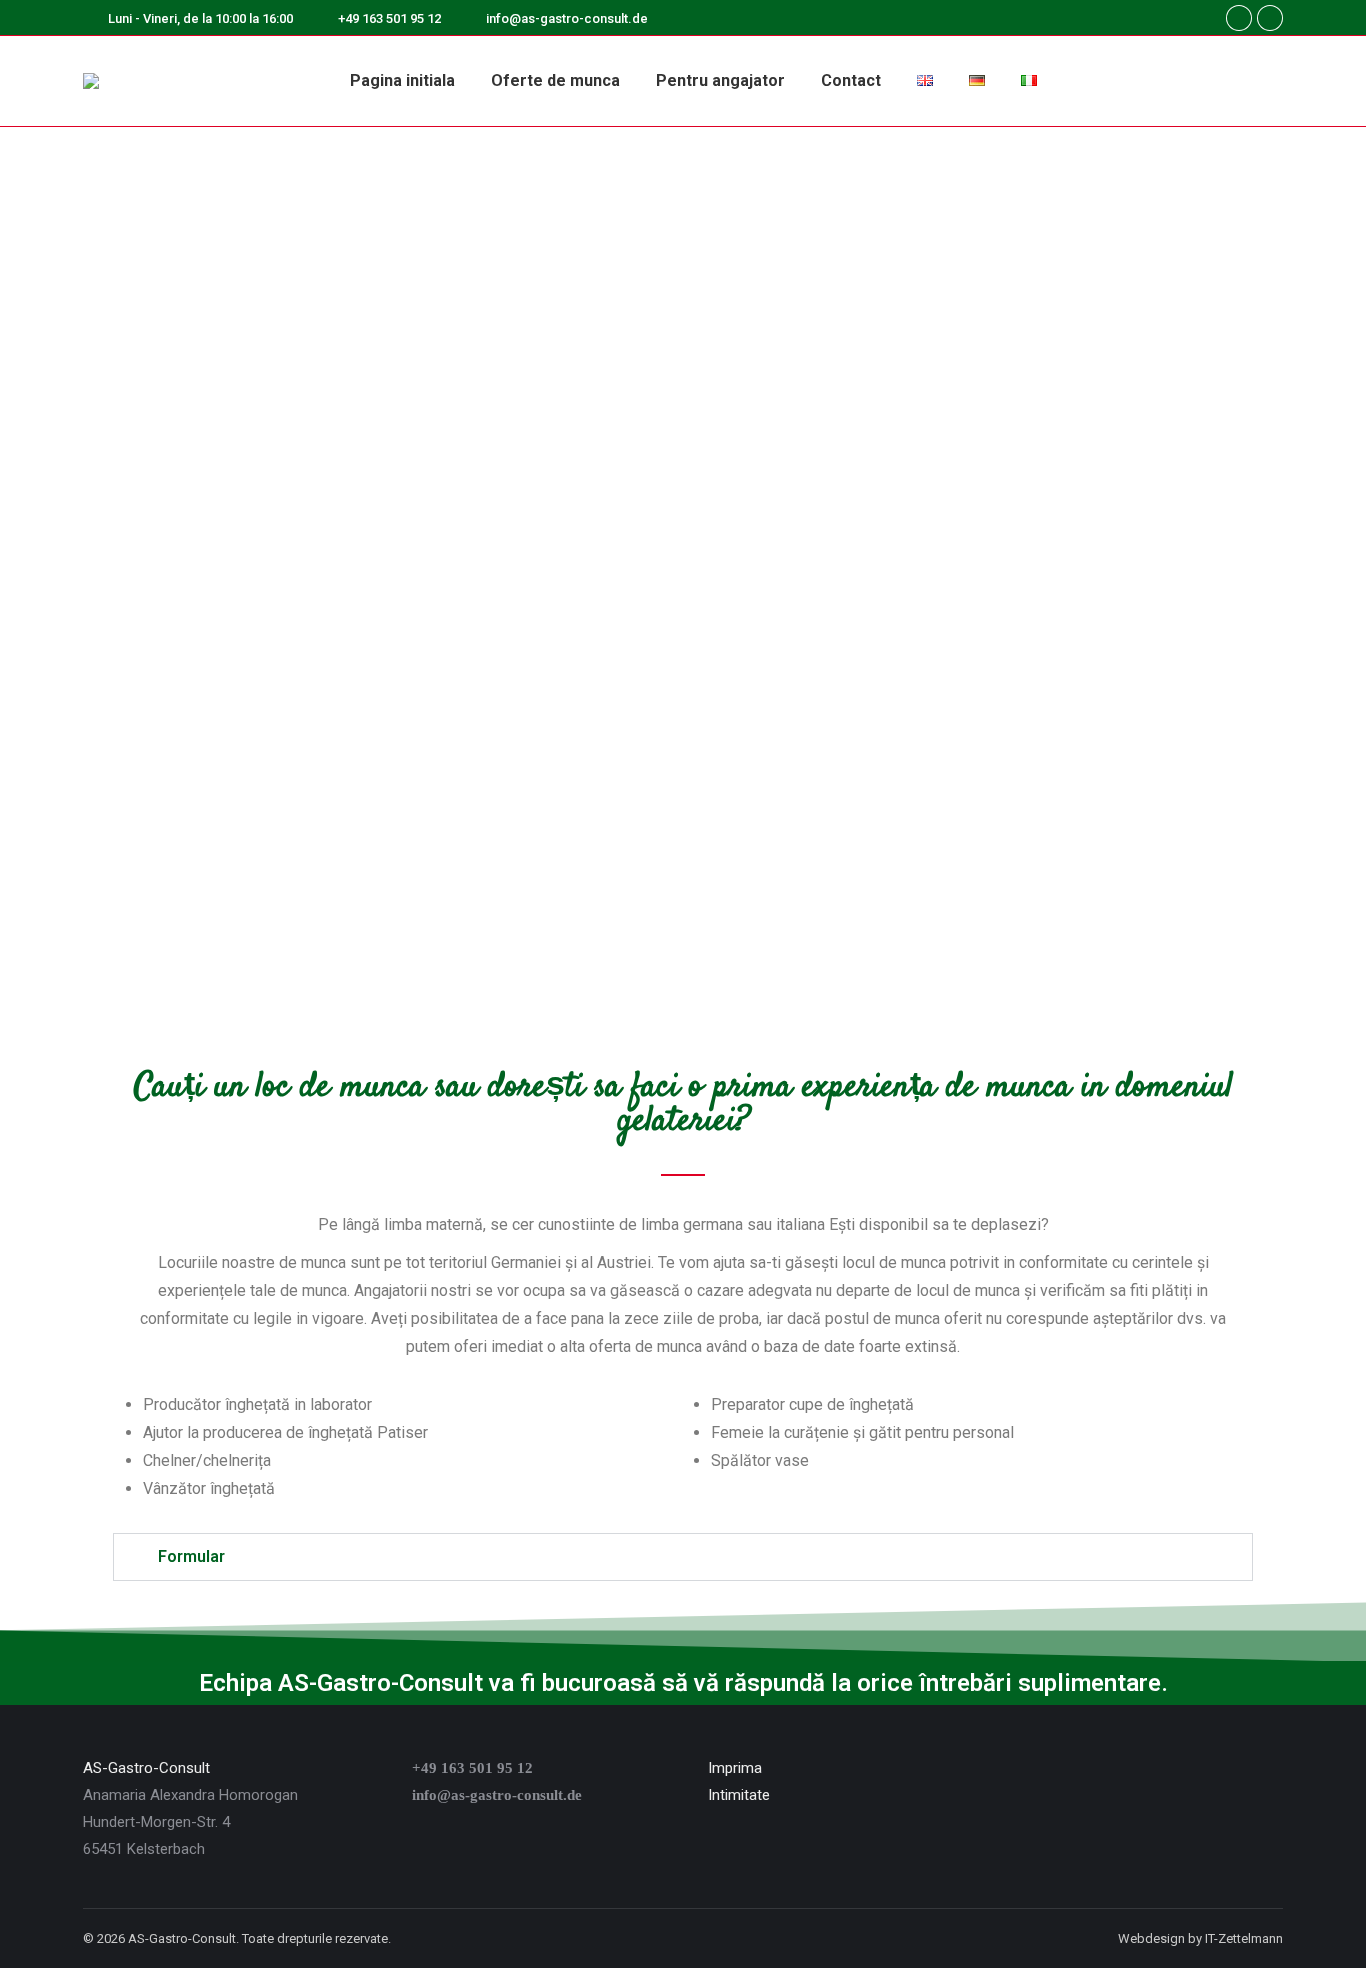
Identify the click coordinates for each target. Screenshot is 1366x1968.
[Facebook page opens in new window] (1239, 18)
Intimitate (739, 1795)
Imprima (735, 1768)
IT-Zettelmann (1244, 1938)
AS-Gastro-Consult (146, 1768)
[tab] (683, 1557)
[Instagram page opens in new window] (1270, 18)
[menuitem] (402, 81)
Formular (191, 1556)
